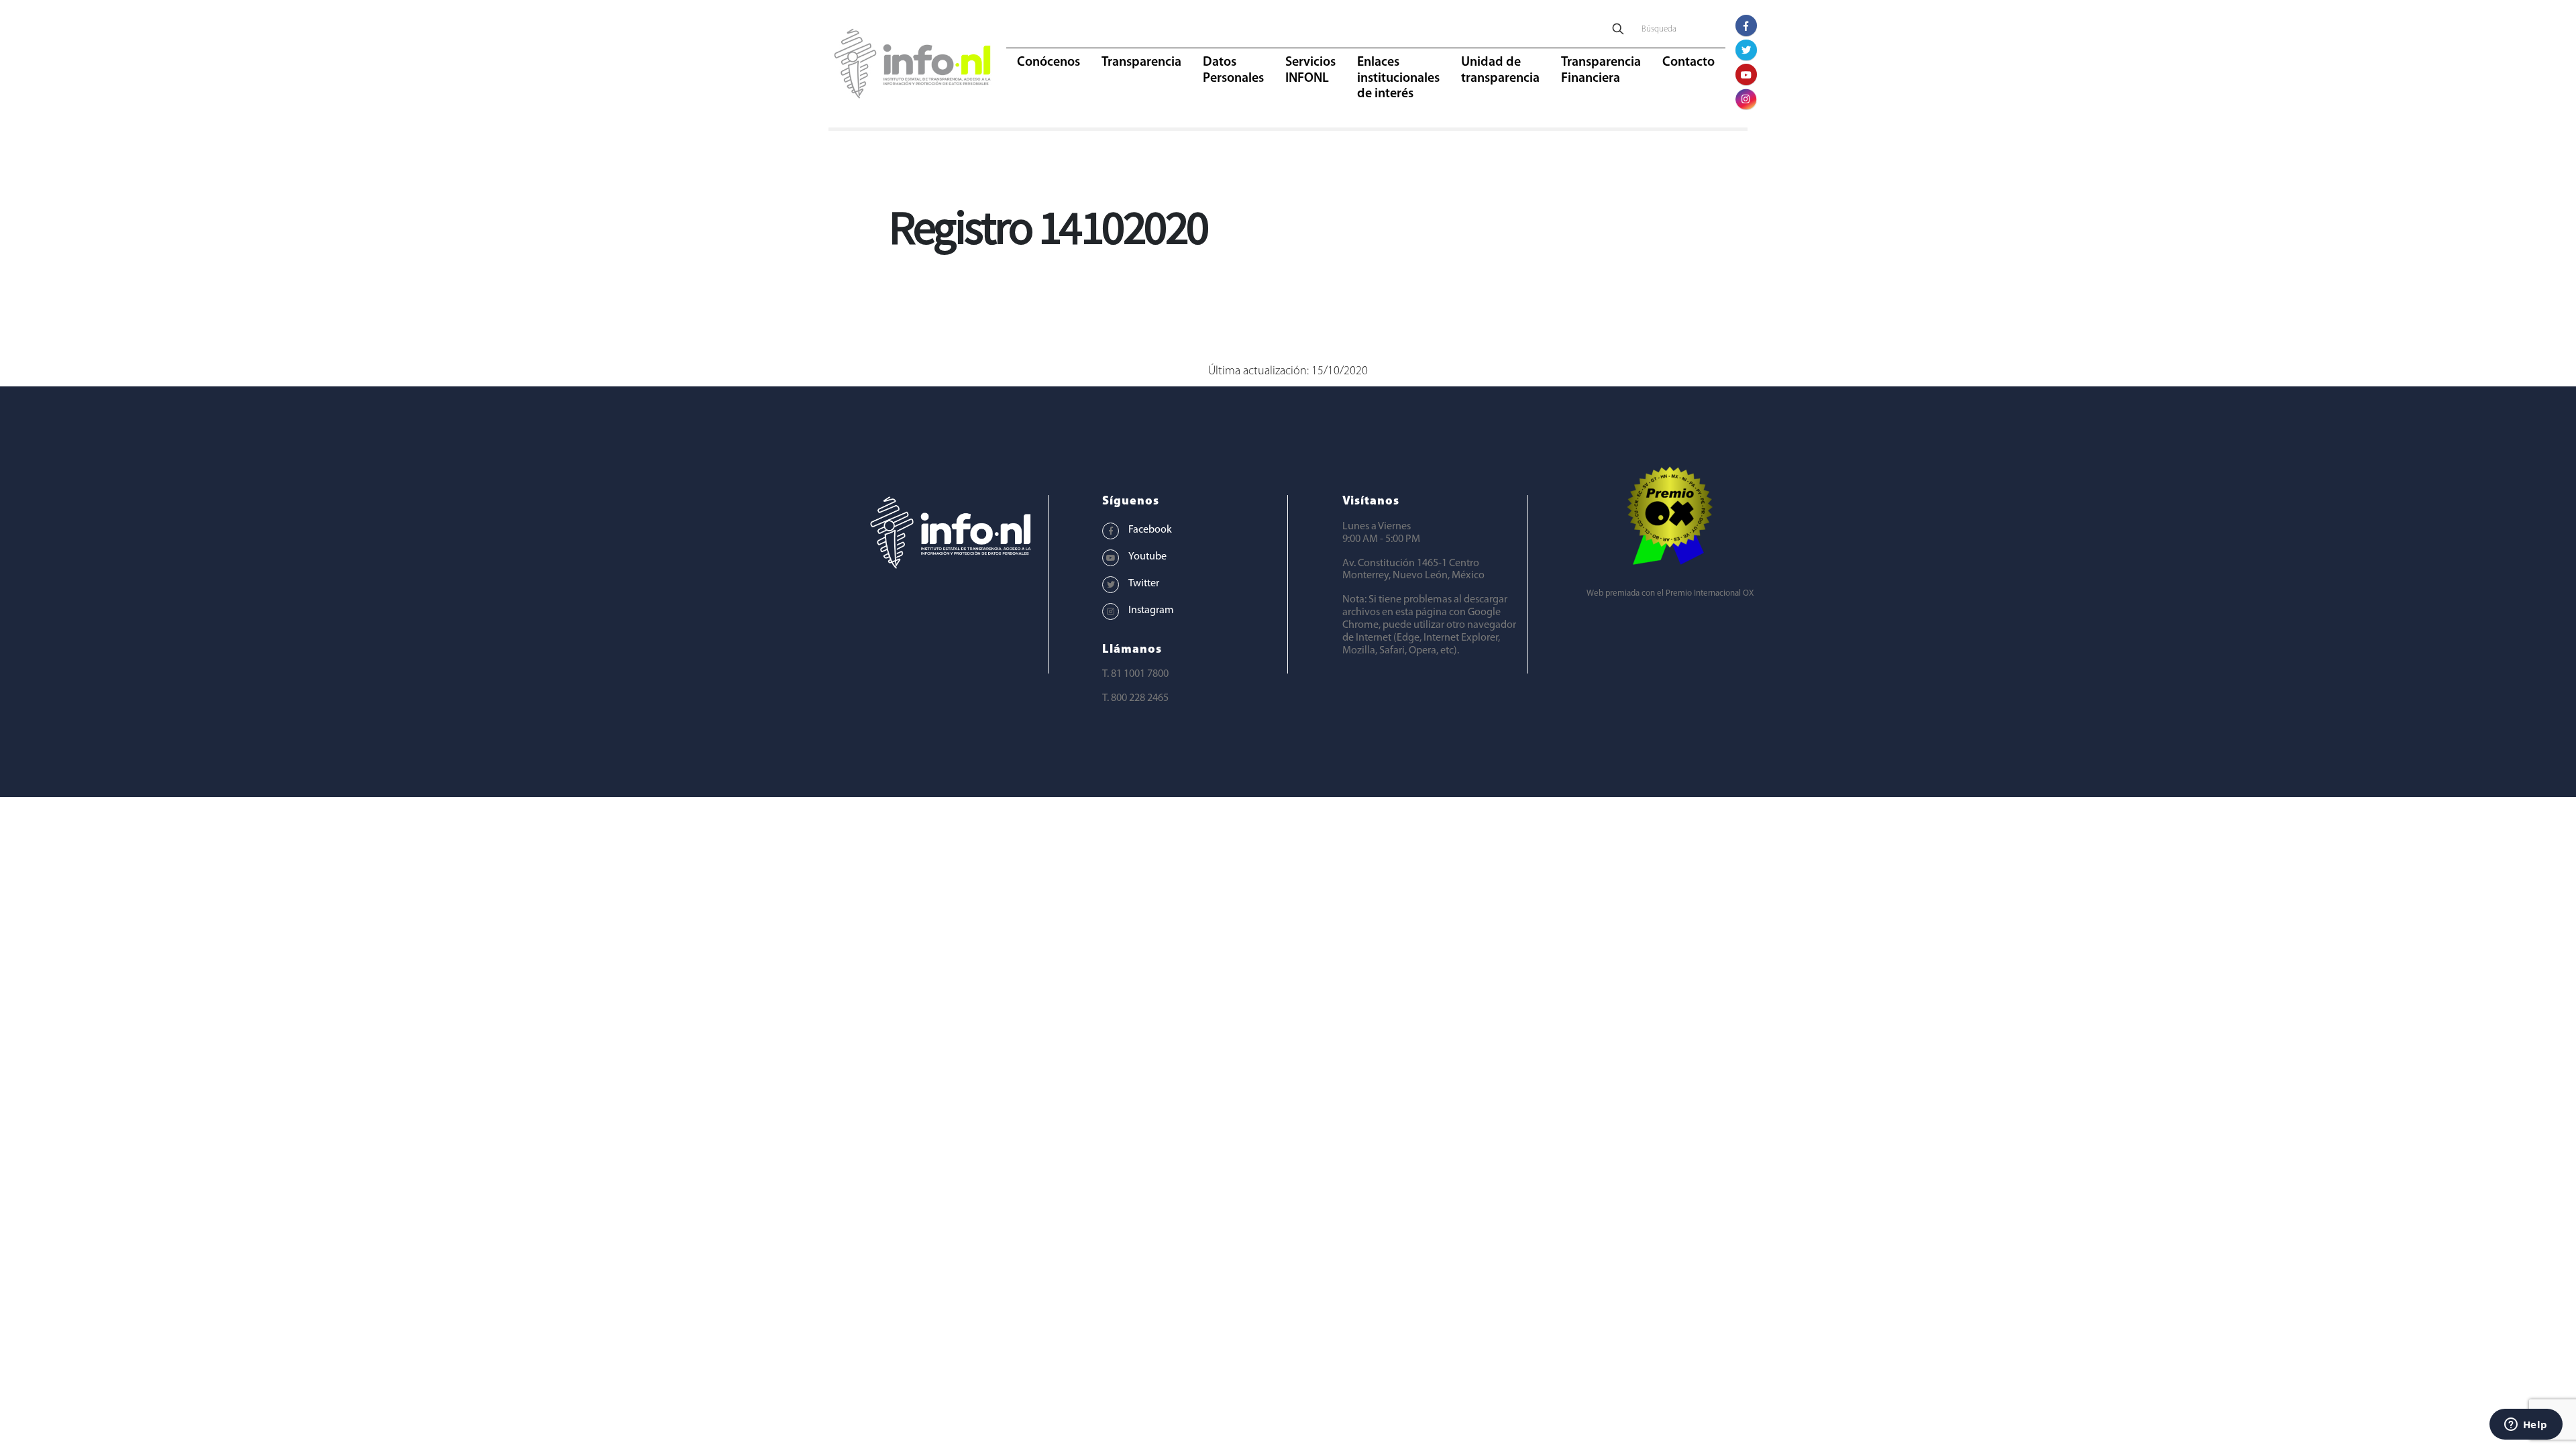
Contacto (1688, 62)
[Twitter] (1746, 50)
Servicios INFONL (1310, 70)
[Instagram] (1746, 99)
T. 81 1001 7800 (1135, 674)
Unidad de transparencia (1500, 70)
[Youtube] (1746, 74)
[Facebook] (1746, 25)
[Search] (1618, 30)
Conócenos (1049, 62)
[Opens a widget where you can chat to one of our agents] (2526, 1426)
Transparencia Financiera (1601, 70)
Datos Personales (1233, 70)
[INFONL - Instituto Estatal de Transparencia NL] (912, 64)
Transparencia (1141, 62)
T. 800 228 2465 (1135, 698)
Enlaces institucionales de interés (1398, 78)
